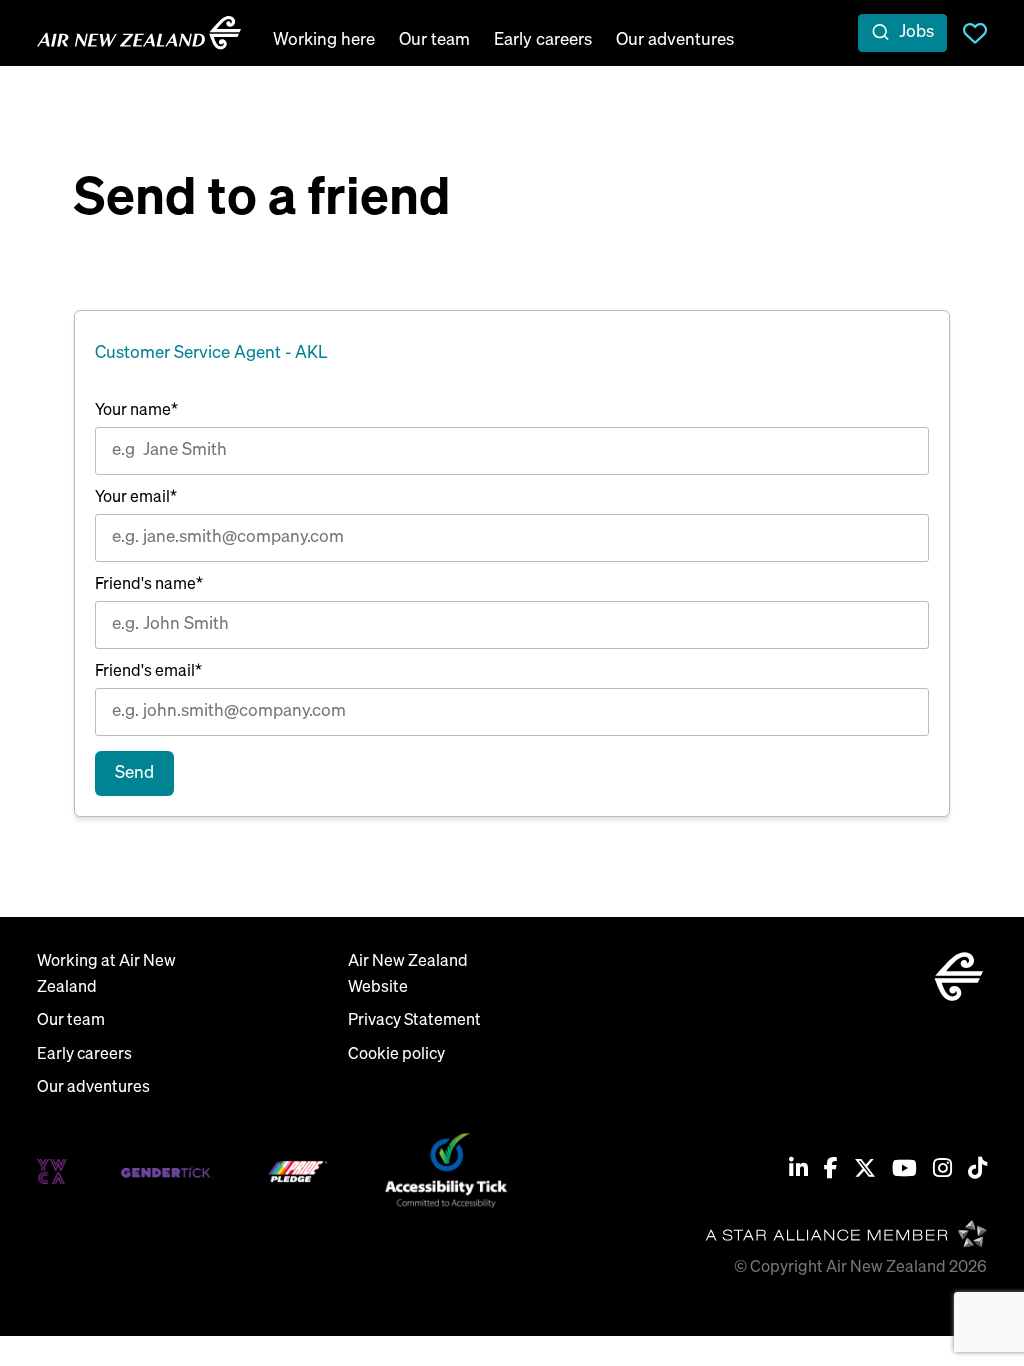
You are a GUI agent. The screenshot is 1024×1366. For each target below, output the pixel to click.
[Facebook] (831, 1171)
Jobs (916, 32)
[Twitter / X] (865, 1171)
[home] (139, 33)
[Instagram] (942, 1171)
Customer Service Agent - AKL (211, 353)
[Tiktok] (977, 1171)
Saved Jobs (975, 33)
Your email (136, 498)
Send (134, 773)
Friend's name (149, 585)
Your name (136, 411)
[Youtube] (904, 1171)
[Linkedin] (798, 1171)
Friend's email (148, 672)
